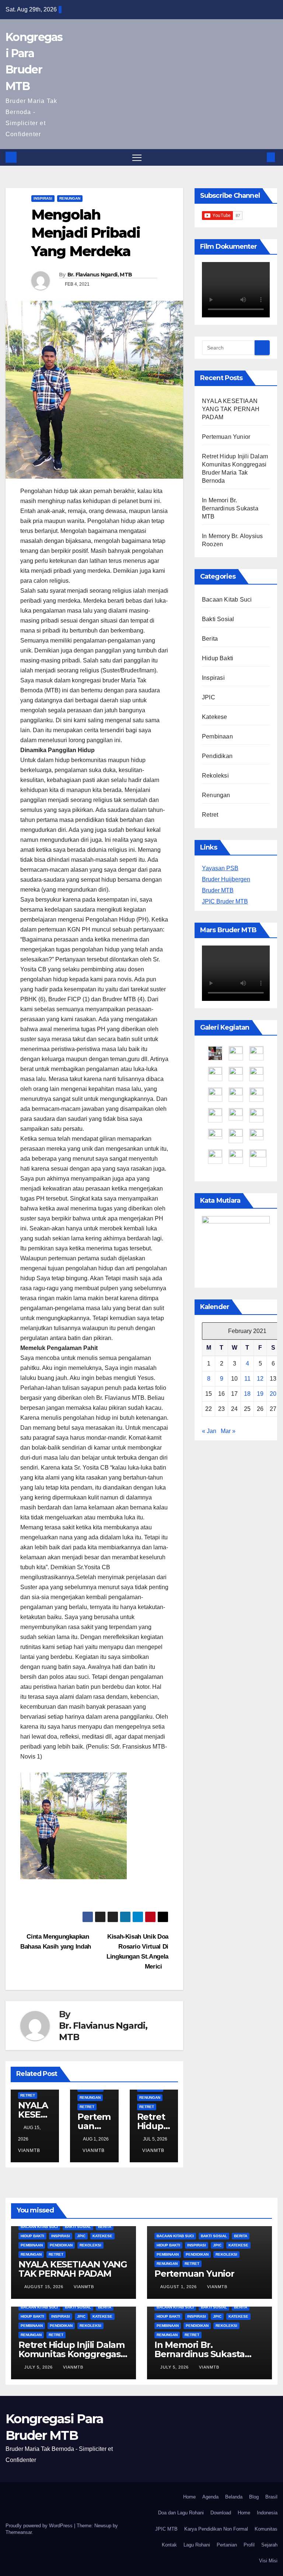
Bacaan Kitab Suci (227, 600)
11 (247, 1379)
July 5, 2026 (39, 2367)
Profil (249, 2545)
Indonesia (267, 2513)
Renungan (70, 198)
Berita (210, 639)
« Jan (209, 1431)
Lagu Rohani (197, 2545)
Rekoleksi (215, 776)
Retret (28, 2095)
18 (247, 1394)
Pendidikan (217, 756)
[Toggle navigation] (137, 157)
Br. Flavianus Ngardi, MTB (100, 275)
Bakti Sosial (218, 619)
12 (260, 1379)
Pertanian (227, 2545)
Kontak (169, 2545)
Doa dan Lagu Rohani (181, 2513)
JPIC (209, 697)
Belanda (234, 2497)
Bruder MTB (218, 890)
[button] (259, 157)
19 (260, 1394)
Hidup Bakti (218, 658)
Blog (254, 2497)
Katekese (215, 717)
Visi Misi (268, 2561)
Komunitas (266, 2529)
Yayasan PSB (220, 868)
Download (221, 2513)
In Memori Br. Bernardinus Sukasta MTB (230, 508)
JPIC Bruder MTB (225, 901)
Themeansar (19, 2532)
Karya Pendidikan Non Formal (216, 2529)
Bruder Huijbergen (226, 879)
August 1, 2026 (179, 2287)
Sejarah (269, 2545)
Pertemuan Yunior (94, 2126)
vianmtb (94, 2150)
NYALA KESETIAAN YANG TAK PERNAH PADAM (231, 409)
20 (273, 1394)
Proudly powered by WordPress (40, 2526)
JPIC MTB (166, 2529)
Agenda (210, 2497)
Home (189, 2497)
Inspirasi (43, 198)
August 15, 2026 (45, 2287)
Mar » (228, 1431)
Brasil (271, 2497)
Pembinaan (217, 736)
